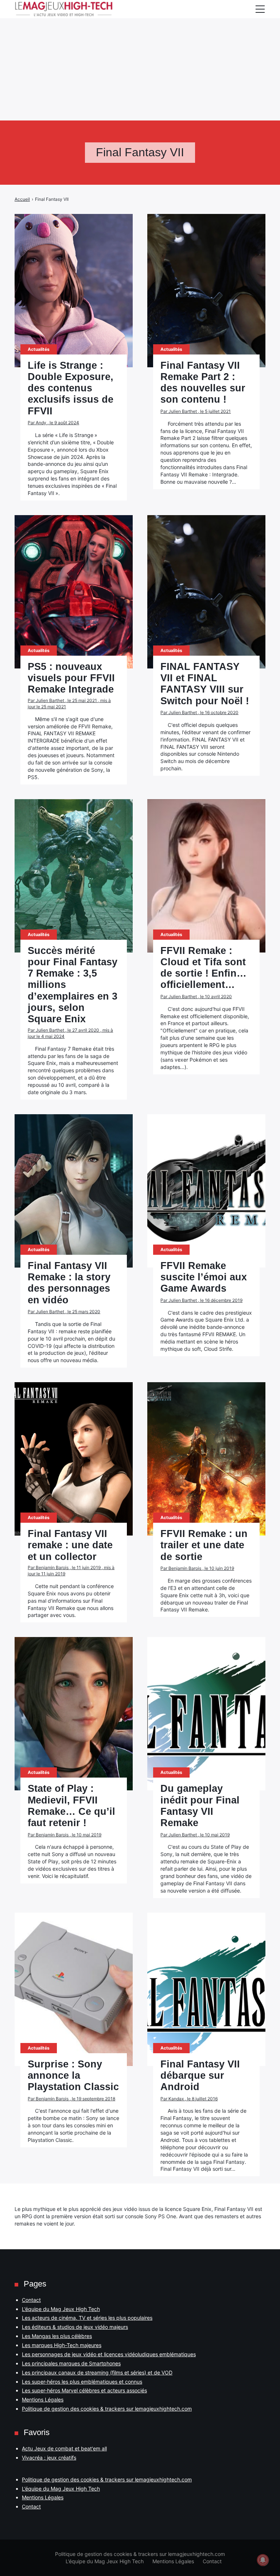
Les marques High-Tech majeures (62, 2345)
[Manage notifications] (263, 2560)
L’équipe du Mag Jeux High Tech (61, 2309)
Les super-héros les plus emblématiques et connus (82, 2382)
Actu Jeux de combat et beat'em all (64, 2448)
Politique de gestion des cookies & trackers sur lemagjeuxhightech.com (107, 2409)
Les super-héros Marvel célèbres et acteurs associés (84, 2390)
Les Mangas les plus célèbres (57, 2336)
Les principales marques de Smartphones (71, 2363)
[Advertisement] (140, 51)
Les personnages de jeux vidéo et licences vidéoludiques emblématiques (109, 2354)
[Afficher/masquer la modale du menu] (260, 9)
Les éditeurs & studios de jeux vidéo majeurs (75, 2327)
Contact (31, 2300)
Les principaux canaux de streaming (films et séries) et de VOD (97, 2372)
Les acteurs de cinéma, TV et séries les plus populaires (87, 2318)
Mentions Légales (43, 2399)
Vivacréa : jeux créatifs (49, 2458)
